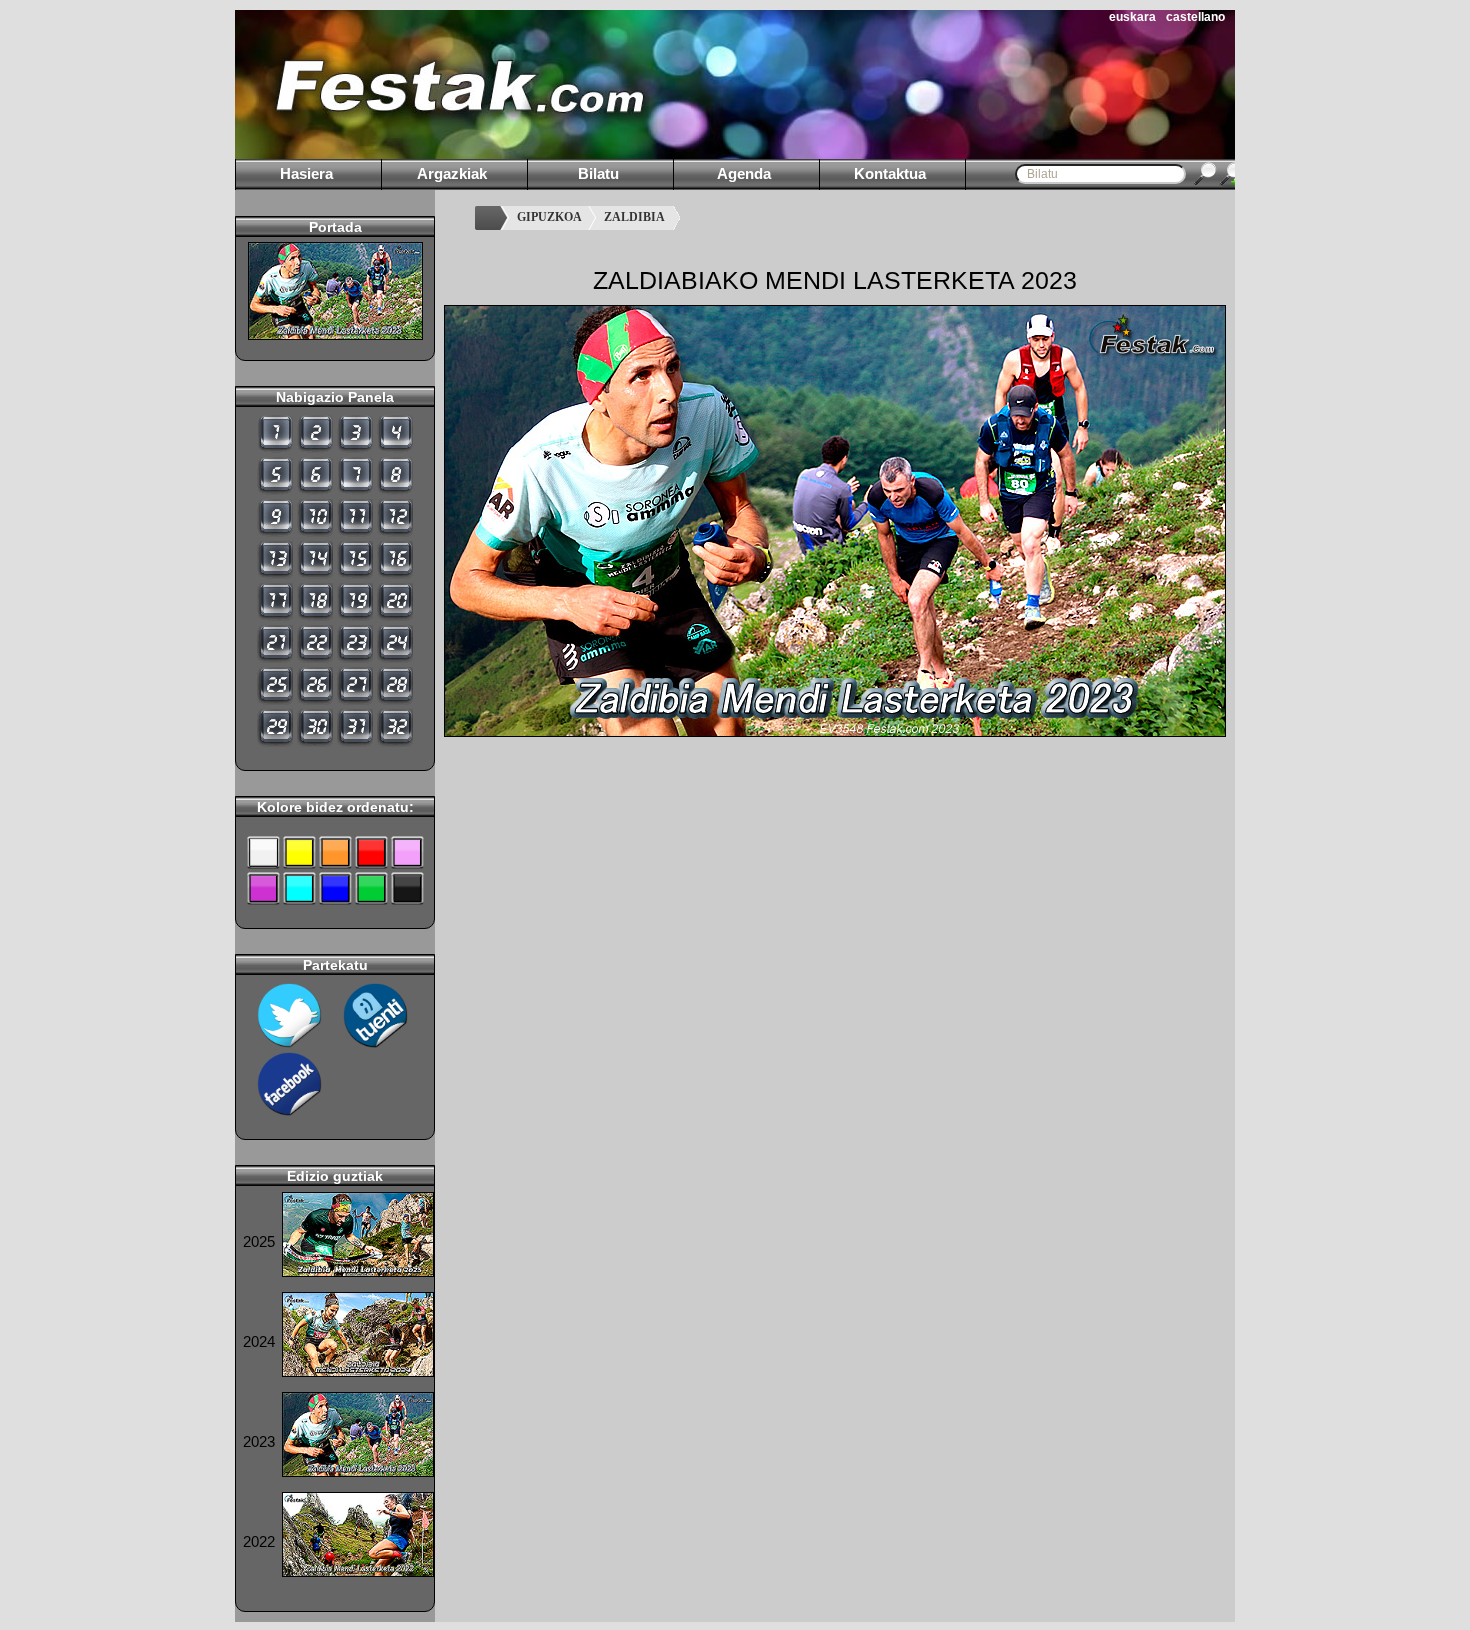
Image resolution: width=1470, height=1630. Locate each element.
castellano (1195, 17)
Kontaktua (890, 173)
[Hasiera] (491, 218)
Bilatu (598, 173)
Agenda (744, 173)
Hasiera (306, 173)
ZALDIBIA (634, 217)
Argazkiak (452, 173)
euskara (1132, 17)
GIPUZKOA (549, 217)
